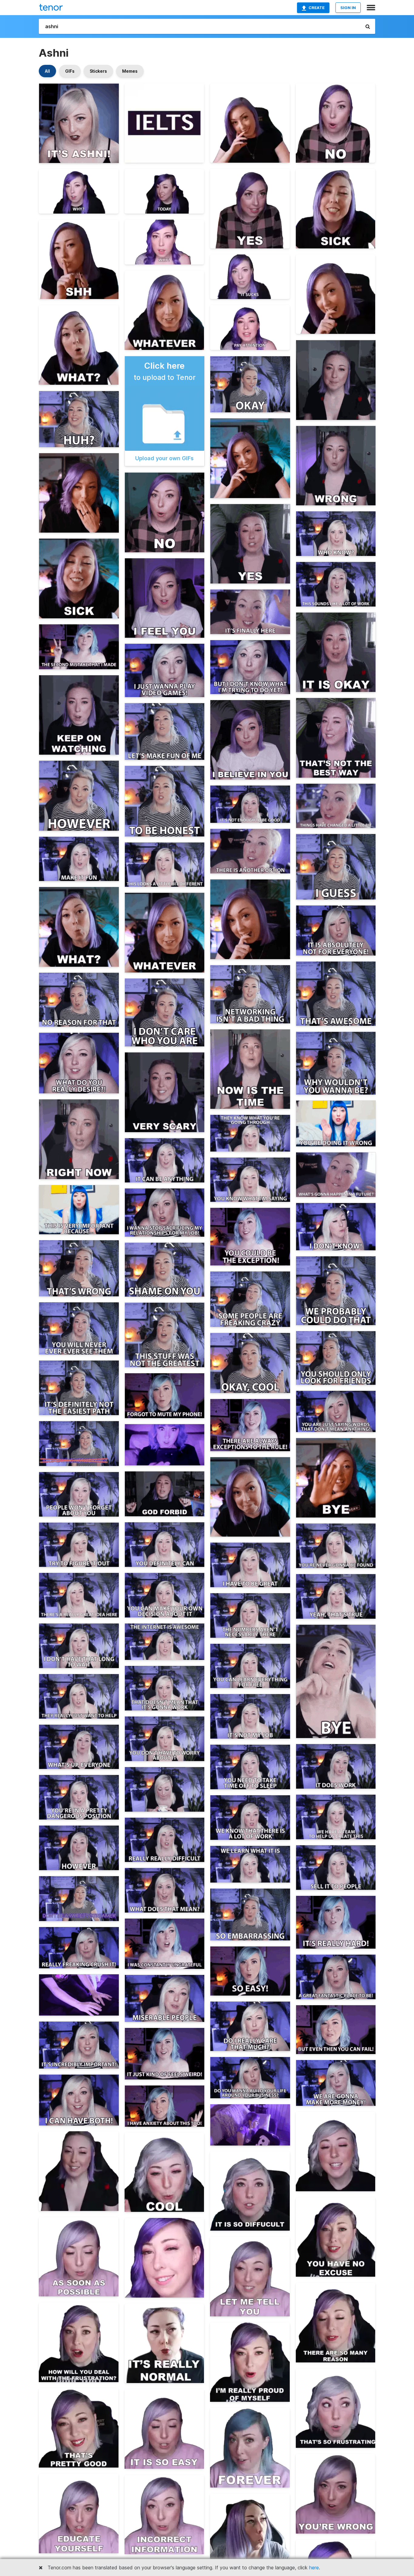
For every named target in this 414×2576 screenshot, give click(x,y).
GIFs (70, 71)
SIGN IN (348, 8)
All (47, 71)
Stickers (98, 71)
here (314, 2568)
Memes (130, 71)
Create (317, 8)
